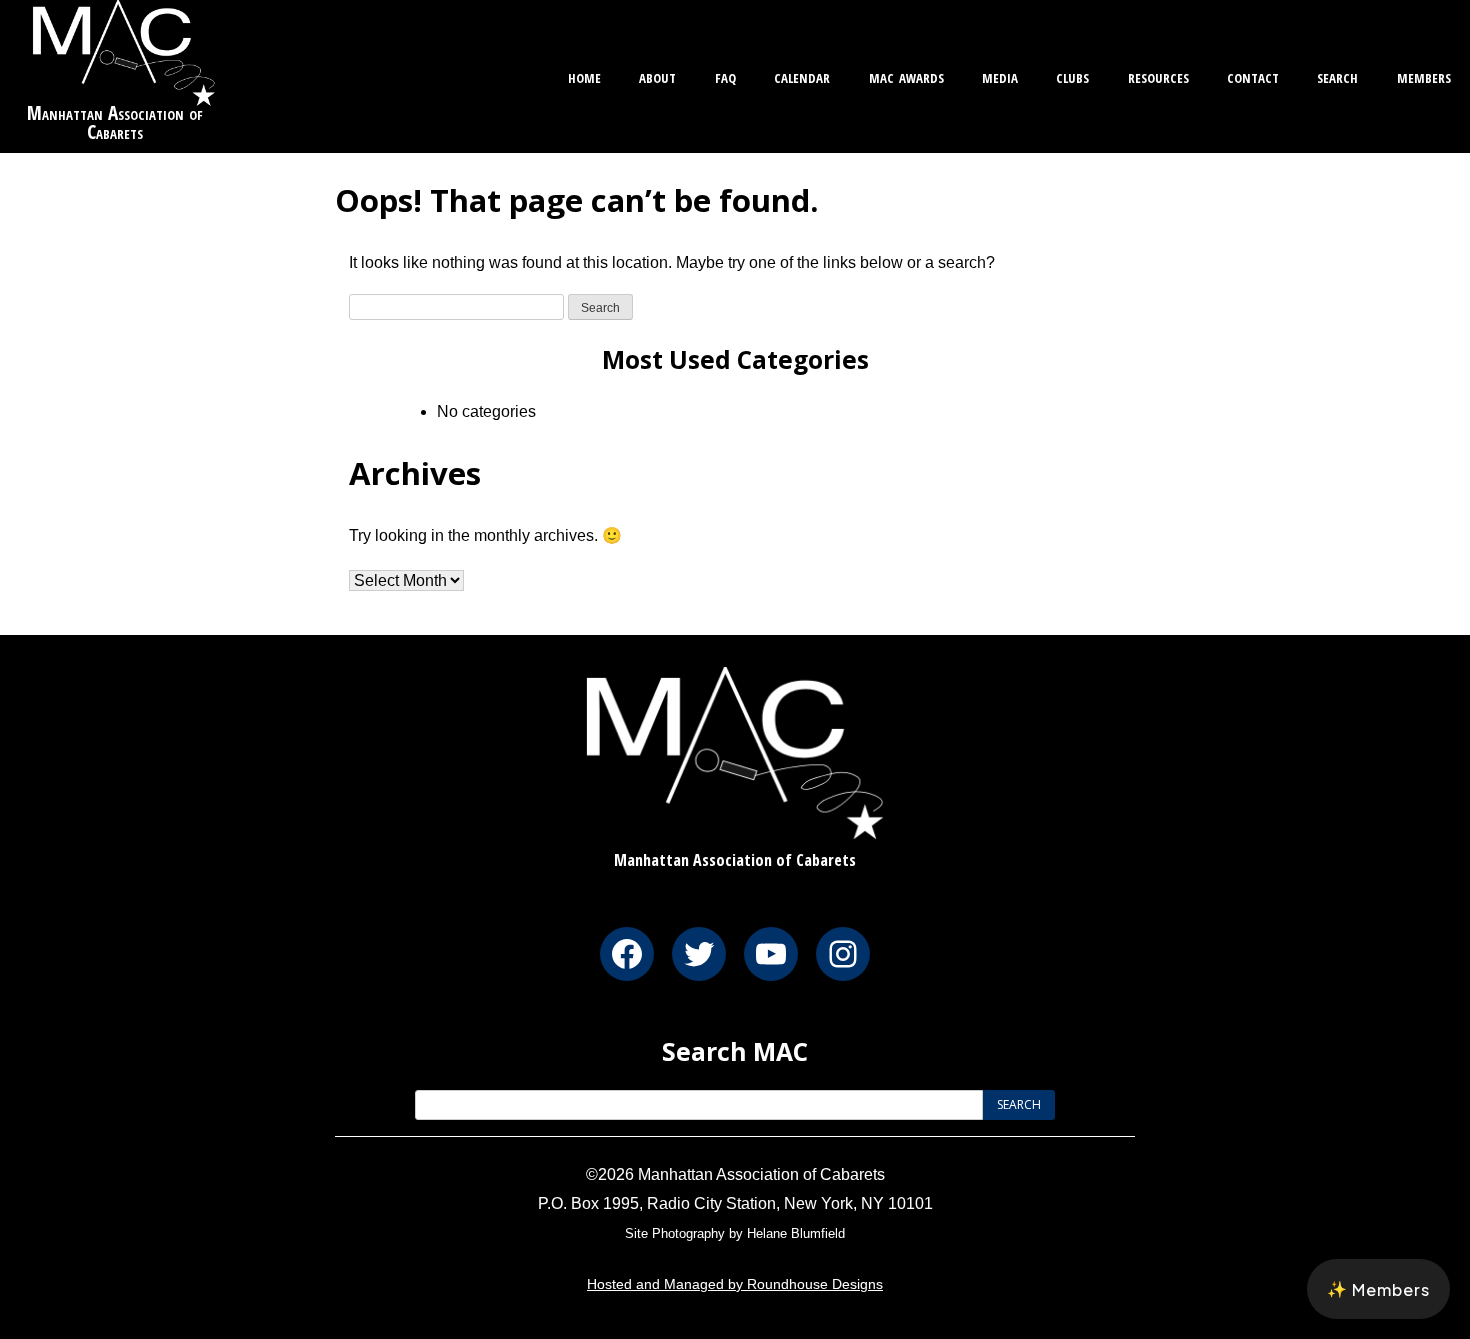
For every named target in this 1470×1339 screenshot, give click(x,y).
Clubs (1072, 75)
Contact (1253, 75)
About (657, 75)
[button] (1378, 1289)
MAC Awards (906, 75)
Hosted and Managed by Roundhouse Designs (735, 1284)
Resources (1158, 75)
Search (1337, 75)
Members (1424, 75)
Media (1000, 75)
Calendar (802, 75)
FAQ (725, 75)
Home (584, 75)
